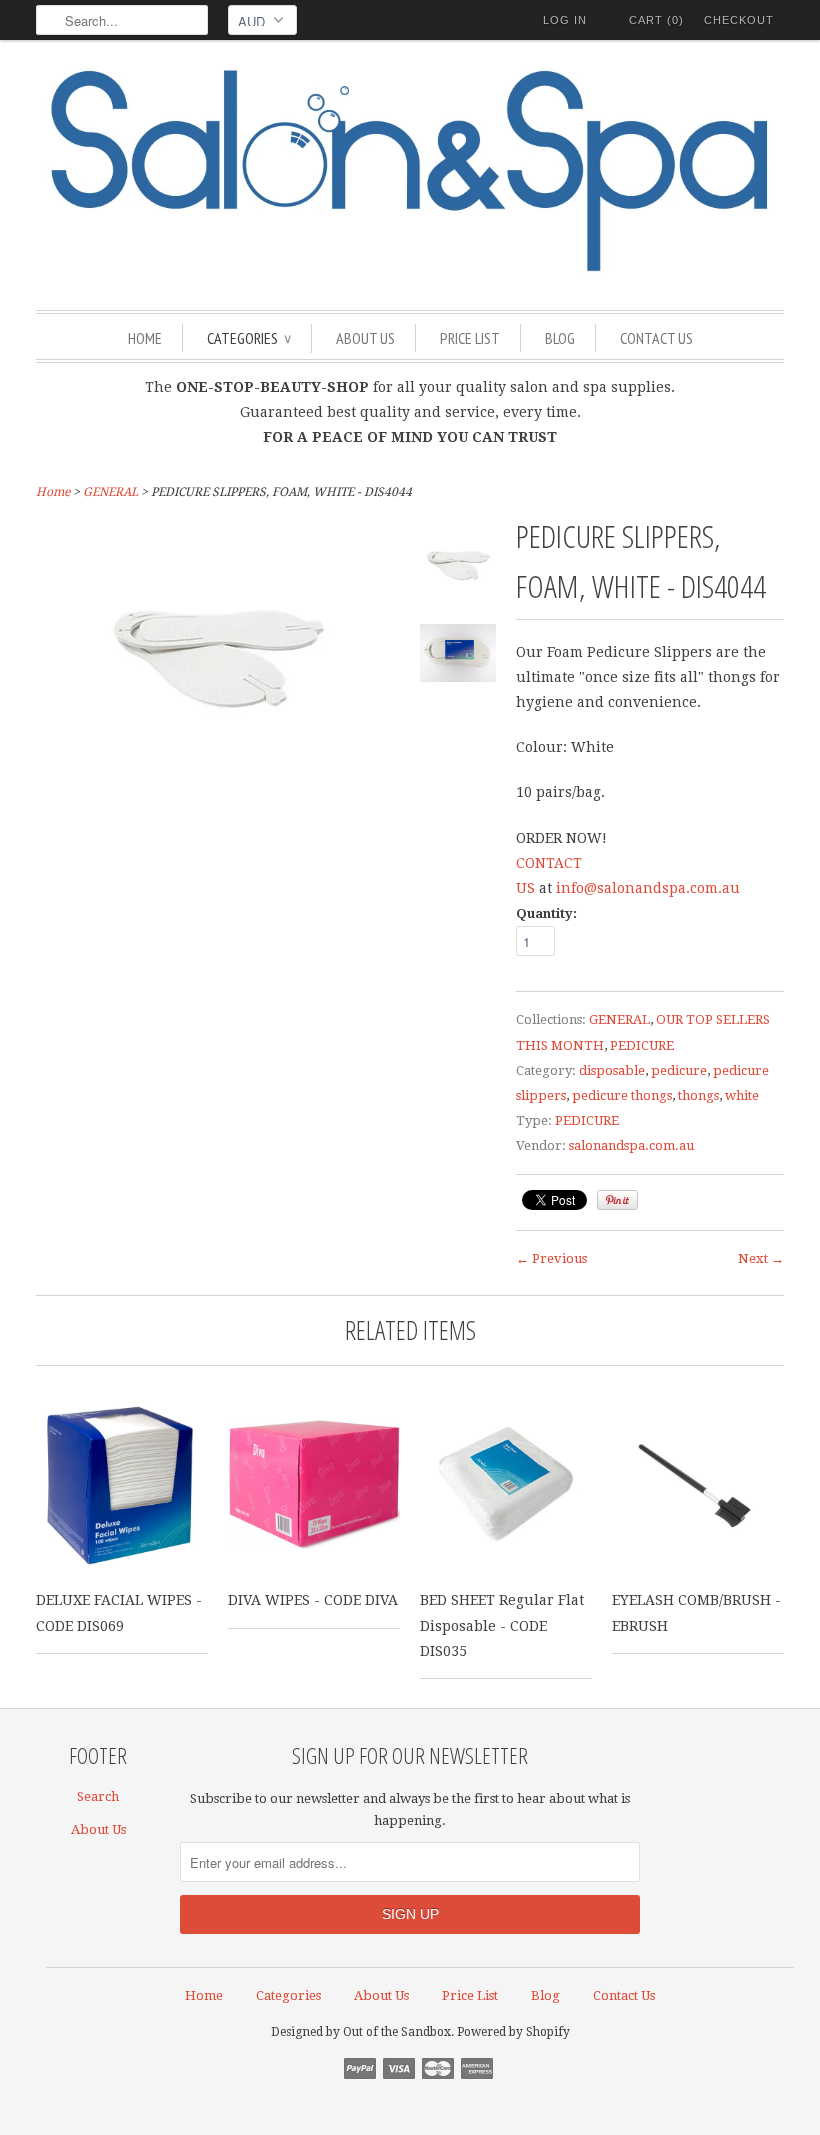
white (742, 1095)
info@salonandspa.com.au (648, 888)
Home (145, 338)
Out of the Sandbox (397, 2032)
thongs (698, 1095)
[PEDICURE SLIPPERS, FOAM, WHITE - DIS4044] (458, 568)
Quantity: (546, 913)
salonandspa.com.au (631, 1145)
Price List (470, 338)
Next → (761, 1258)
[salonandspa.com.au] (410, 172)
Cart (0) (656, 20)
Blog (560, 338)
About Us (365, 338)
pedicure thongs (622, 1095)
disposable (612, 1070)
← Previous (551, 1258)
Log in (565, 20)
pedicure (679, 1070)
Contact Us (656, 338)
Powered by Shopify (513, 2032)
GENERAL (110, 492)
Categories (249, 338)
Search (98, 1796)
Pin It (617, 1200)
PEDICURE (642, 1045)
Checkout (739, 20)
